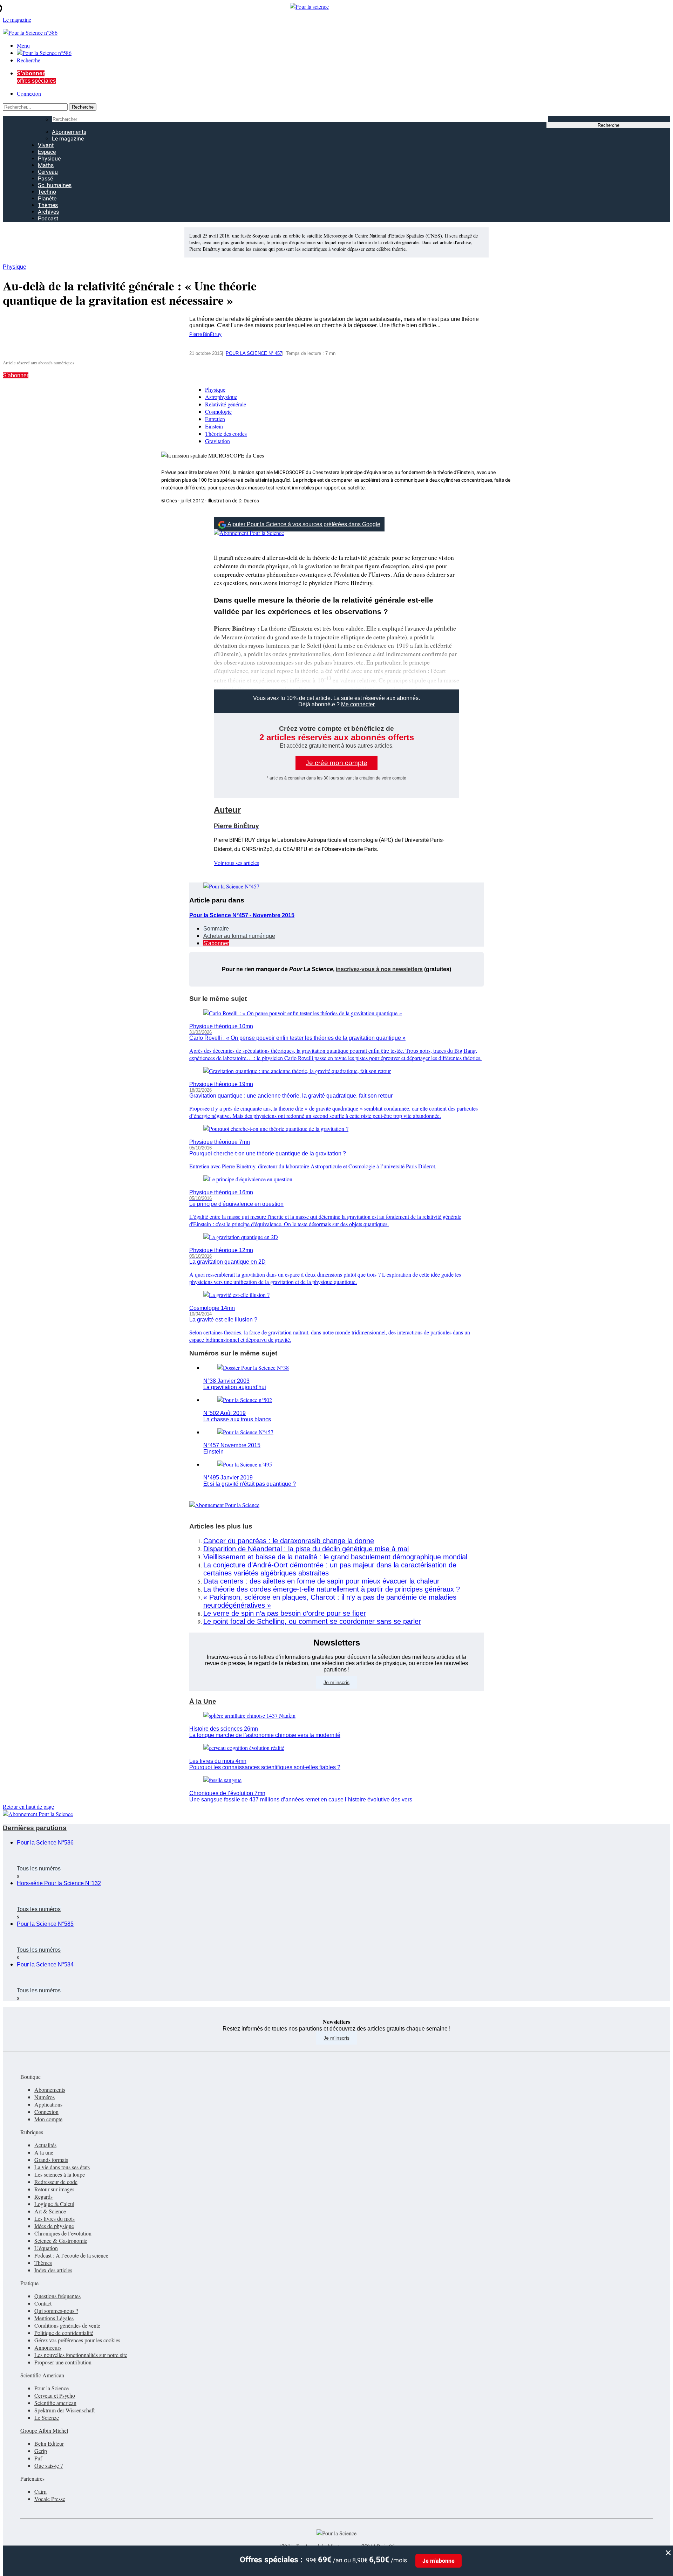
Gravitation (217, 441)
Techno (47, 192)
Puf (38, 2458)
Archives (48, 212)
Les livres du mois (55, 2218)
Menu (23, 45)
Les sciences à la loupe (60, 2174)
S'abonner (16, 375)
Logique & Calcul (54, 2204)
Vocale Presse (50, 2499)
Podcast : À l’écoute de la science (71, 2255)
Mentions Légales (54, 2318)
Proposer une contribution (63, 2362)
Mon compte (48, 2119)
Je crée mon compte (336, 763)
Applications (48, 2104)
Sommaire (216, 929)
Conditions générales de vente (67, 2325)
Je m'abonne (439, 2561)
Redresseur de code (56, 2182)
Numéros (45, 2097)
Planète (47, 198)
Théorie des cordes (226, 434)
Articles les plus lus (221, 1526)
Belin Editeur (49, 2443)
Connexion (29, 93)
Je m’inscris (336, 1682)
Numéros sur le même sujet (233, 1353)
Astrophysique (221, 397)
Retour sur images (54, 2189)
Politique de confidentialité (64, 2333)
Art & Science (50, 2211)
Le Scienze (47, 2417)
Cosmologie (218, 411)
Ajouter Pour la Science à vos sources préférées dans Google (304, 524)
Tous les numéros (39, 1869)
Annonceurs (48, 2347)
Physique (49, 159)
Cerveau (48, 172)
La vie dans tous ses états (62, 2167)
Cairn (40, 2491)
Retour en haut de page (28, 1806)
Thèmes (48, 205)
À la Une (203, 1701)
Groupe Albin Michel (44, 2430)
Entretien (215, 419)
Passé (45, 178)
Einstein (214, 426)
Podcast (48, 218)
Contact (43, 2303)
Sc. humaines (55, 185)
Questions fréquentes (57, 2296)
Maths (46, 165)
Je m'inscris (336, 2038)
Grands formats (51, 2160)
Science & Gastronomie (61, 2241)
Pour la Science (52, 2388)
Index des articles (53, 2270)
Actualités (45, 2145)
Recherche (29, 60)
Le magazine (68, 139)
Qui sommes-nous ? (56, 2311)
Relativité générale (226, 404)
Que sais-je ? (49, 2465)
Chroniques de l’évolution (63, 2233)
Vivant (46, 145)
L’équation (46, 2248)
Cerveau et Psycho (55, 2395)
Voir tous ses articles (236, 863)
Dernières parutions (35, 1828)
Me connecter (358, 704)
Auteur (227, 810)
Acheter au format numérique (239, 936)
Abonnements (69, 132)
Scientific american (55, 2403)
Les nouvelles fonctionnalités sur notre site (81, 2355)
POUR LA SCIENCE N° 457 (254, 353)
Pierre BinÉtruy (205, 334)
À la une (44, 2152)
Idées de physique (54, 2226)
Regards (43, 2196)
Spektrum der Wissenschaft (64, 2410)
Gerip (41, 2451)
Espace (47, 152)
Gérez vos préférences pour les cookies (77, 2340)
